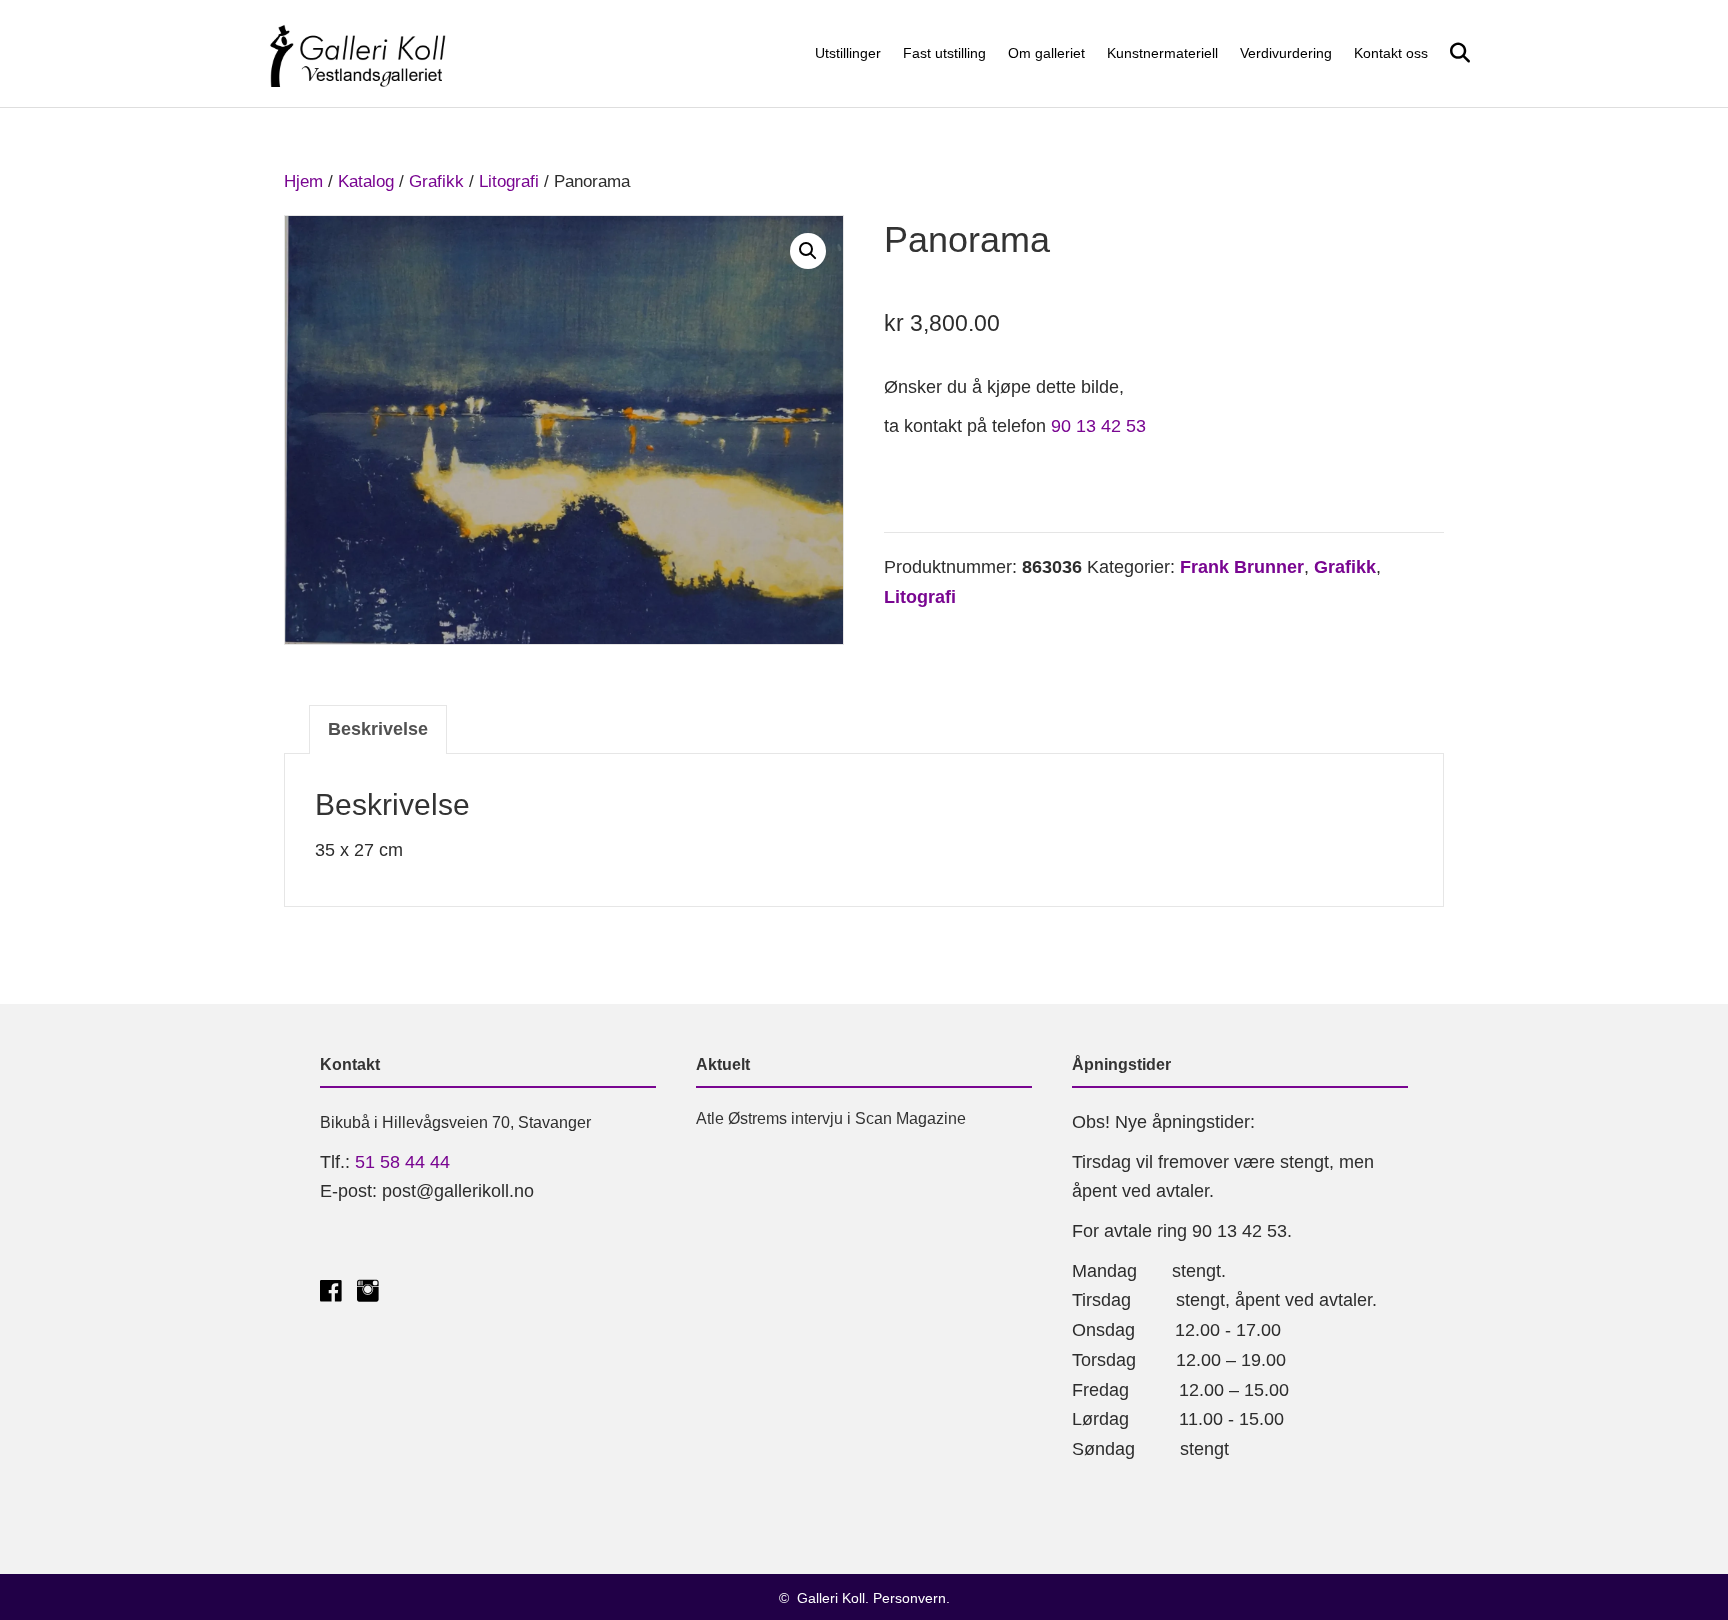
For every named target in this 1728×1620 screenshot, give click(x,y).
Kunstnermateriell (1162, 53)
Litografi (509, 181)
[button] (808, 251)
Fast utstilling (944, 53)
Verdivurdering (1286, 53)
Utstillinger (848, 53)
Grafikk (436, 181)
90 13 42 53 (1098, 426)
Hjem (303, 181)
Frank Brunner (1242, 567)
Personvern (909, 1598)
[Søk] (1451, 53)
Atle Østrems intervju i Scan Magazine (831, 1118)
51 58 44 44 (402, 1162)
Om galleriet (1046, 53)
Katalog (366, 181)
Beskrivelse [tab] (378, 729)
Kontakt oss (1391, 53)
